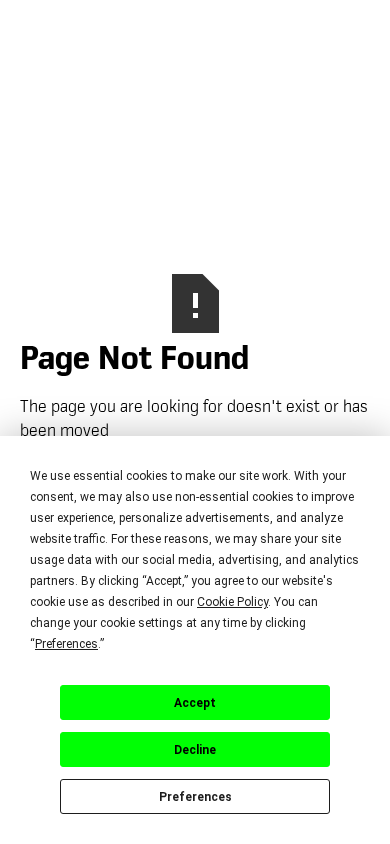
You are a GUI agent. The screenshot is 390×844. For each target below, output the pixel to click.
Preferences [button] (66, 644)
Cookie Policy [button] (232, 602)
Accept (195, 703)
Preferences (195, 797)
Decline (195, 750)
